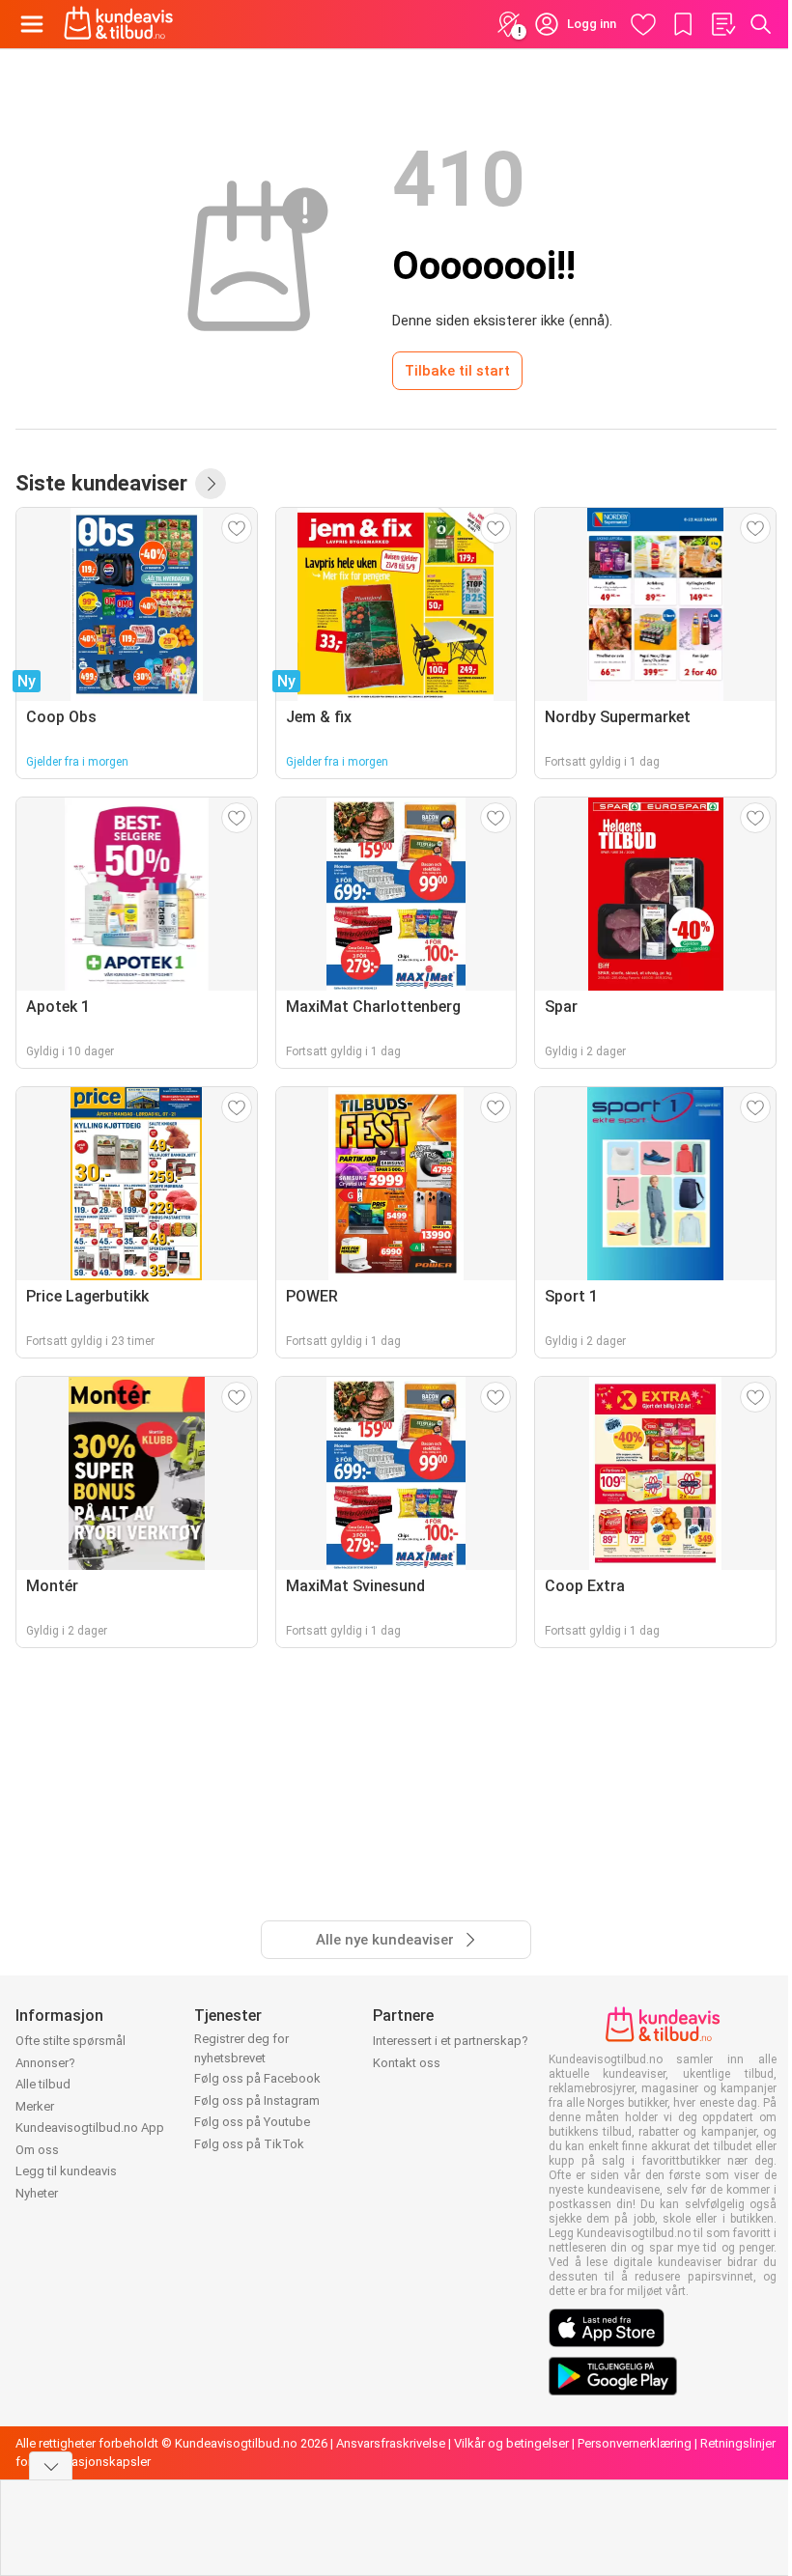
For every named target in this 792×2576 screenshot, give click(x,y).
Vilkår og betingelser (511, 2443)
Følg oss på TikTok (249, 2144)
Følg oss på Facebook (257, 2078)
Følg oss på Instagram (257, 2100)
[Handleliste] (722, 24)
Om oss (37, 2150)
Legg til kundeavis (66, 2171)
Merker (35, 2106)
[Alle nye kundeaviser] (211, 484)
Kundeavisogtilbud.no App (90, 2128)
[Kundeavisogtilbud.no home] (118, 24)
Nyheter (37, 2193)
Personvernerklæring (635, 2443)
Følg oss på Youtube (252, 2122)
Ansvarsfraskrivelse (391, 2443)
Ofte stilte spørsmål (71, 2041)
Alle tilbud (43, 2084)
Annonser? (45, 2063)
